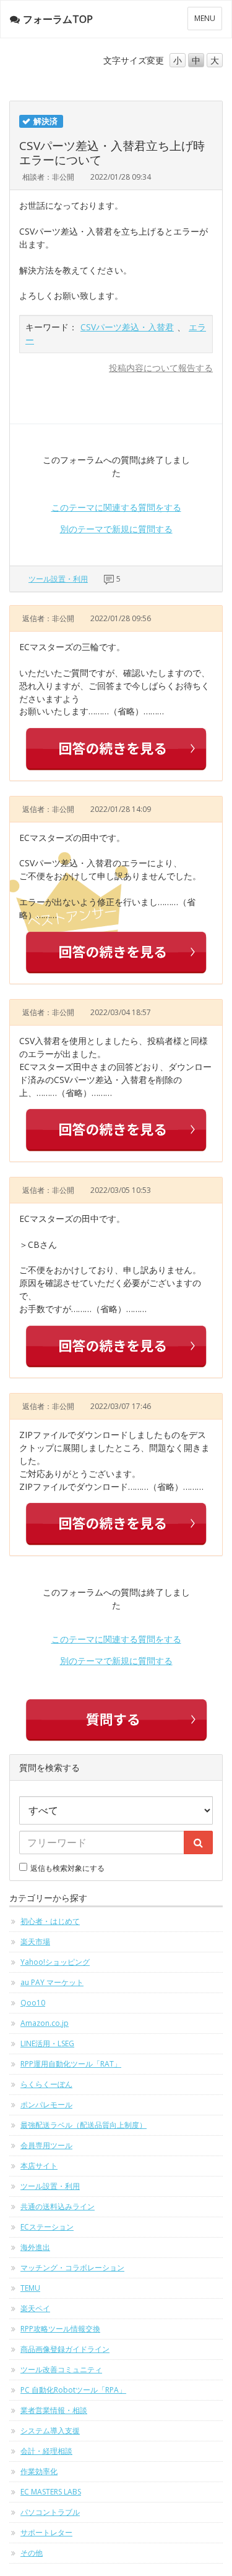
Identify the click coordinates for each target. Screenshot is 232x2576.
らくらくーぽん (46, 2084)
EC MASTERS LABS (51, 2492)
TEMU (30, 2288)
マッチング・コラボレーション (72, 2268)
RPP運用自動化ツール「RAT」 (71, 2064)
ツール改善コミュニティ (61, 2369)
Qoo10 (33, 2003)
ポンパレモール (46, 2105)
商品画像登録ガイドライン (65, 2349)
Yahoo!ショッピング (55, 1962)
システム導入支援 (50, 2431)
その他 (32, 2553)
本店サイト (39, 2166)
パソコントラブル (50, 2512)
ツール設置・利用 (58, 579)
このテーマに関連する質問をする (116, 507)
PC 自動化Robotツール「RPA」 (73, 2390)
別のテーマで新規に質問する (116, 529)
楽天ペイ (35, 2308)
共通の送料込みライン (58, 2206)
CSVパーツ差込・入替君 (127, 327)
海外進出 (35, 2247)
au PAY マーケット (52, 1982)
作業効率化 (39, 2471)
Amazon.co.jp (45, 2023)
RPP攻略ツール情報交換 (60, 2329)
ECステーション (47, 2227)
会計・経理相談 (46, 2451)
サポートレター (46, 2532)
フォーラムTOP (58, 19)
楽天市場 (35, 1942)
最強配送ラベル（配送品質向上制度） (84, 2125)
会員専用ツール (46, 2145)
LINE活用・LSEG (47, 2043)
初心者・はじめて (50, 1921)
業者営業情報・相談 (54, 2410)
